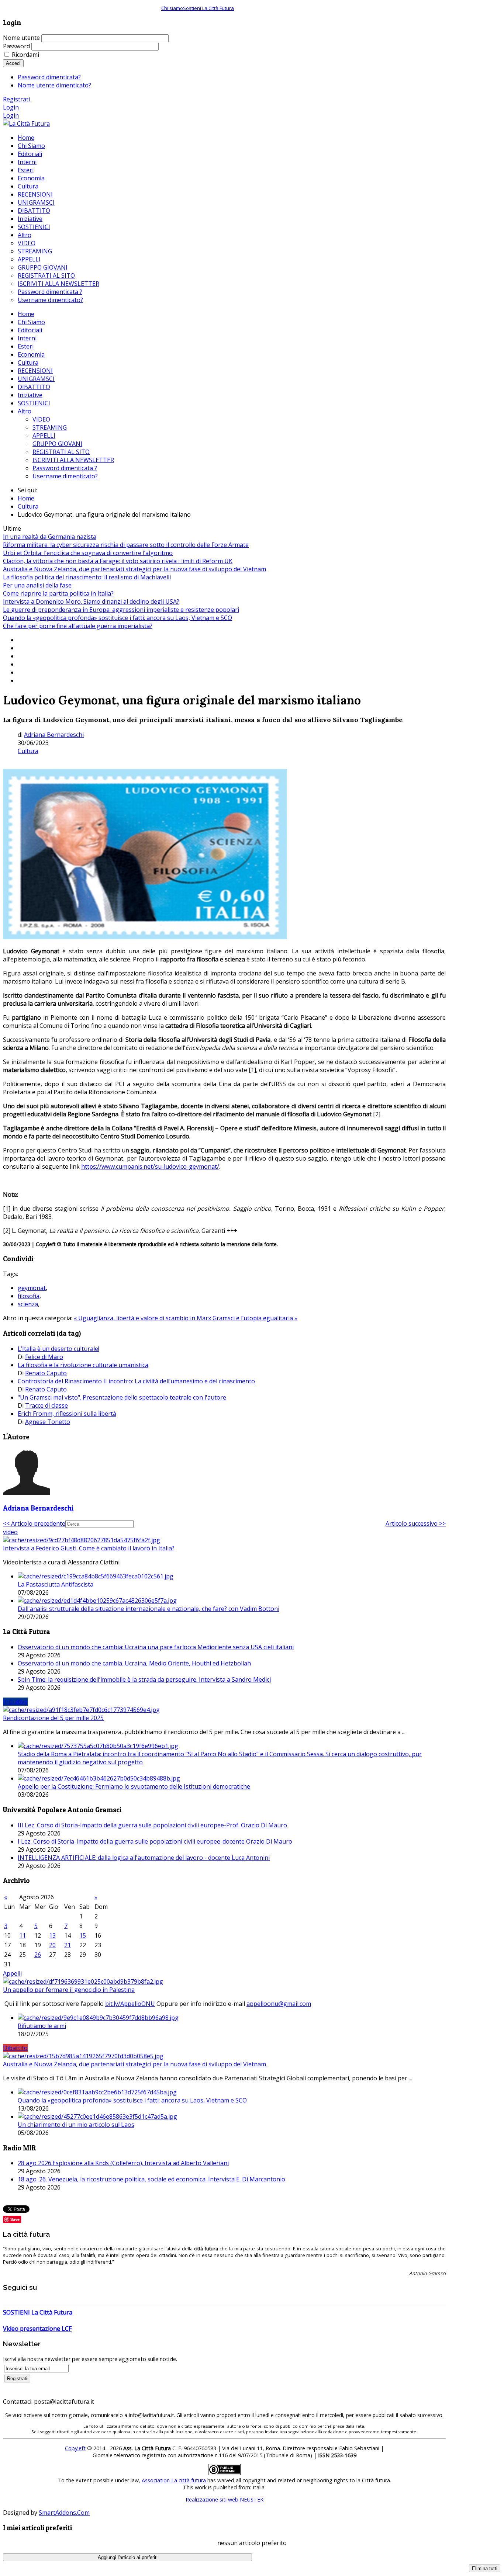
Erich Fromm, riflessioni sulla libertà (67, 1414)
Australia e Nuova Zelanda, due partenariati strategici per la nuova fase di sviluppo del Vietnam (134, 569)
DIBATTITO (34, 387)
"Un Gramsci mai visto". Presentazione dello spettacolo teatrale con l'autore (122, 1397)
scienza (28, 1304)
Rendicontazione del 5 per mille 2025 (53, 1718)
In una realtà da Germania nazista (50, 537)
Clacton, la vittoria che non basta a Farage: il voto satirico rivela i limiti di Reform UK (118, 561)
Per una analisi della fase (37, 585)
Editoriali (30, 330)
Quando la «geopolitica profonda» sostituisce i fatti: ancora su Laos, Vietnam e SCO (118, 618)
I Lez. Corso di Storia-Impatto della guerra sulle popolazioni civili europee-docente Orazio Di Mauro (155, 1841)
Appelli (12, 1973)
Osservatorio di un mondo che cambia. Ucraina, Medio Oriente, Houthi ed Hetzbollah (134, 1663)
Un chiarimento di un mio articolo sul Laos (76, 2125)
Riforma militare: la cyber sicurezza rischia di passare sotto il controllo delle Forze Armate (126, 545)
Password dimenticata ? (65, 468)
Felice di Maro (44, 1357)
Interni (27, 338)
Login (11, 107)
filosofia (29, 1296)
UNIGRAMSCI (36, 379)
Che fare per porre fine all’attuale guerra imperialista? (78, 626)
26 (38, 1955)
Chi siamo (172, 8)
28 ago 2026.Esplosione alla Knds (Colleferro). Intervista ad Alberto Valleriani (123, 2163)
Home (26, 314)
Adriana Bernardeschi (54, 735)
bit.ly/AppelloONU (130, 2004)
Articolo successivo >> (416, 1523)
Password (16, 46)
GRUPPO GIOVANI (57, 444)
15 (83, 1935)
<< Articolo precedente (34, 1523)
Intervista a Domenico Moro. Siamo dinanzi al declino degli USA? (91, 601)
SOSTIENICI (34, 403)
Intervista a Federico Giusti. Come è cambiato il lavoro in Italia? (89, 1548)
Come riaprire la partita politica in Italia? (58, 593)
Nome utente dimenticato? (54, 85)
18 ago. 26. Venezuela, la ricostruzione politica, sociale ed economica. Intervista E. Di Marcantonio (151, 2179)
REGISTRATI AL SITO (61, 452)
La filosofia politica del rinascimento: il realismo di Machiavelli (87, 577)
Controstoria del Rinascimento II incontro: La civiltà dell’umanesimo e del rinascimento (136, 1381)
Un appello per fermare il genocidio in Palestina (69, 1990)
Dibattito (15, 2048)
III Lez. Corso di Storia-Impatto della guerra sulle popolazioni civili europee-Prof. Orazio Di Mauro (152, 1825)
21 (68, 1945)
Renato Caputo (46, 1373)
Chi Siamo (31, 322)
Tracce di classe (46, 1405)
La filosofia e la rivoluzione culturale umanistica (83, 1365)
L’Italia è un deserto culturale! (58, 1349)
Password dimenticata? (49, 77)
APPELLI (44, 436)
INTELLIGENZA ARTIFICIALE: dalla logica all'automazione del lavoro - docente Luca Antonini (144, 1858)
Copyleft (75, 2448)
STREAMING (50, 427)
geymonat (32, 1288)
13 (52, 1935)
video (10, 1532)
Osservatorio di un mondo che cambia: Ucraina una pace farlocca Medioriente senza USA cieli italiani (156, 1647)
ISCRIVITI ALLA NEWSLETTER (73, 460)
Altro (25, 411)
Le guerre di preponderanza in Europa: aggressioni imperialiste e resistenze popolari (121, 610)
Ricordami (25, 55)
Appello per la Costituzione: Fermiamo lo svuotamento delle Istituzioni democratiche (134, 1786)
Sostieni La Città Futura (208, 8)
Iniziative (30, 395)
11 (23, 1935)
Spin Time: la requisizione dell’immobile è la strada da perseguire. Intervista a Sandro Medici (144, 1679)
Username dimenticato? (65, 476)
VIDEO (41, 419)
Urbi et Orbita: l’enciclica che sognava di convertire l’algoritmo (88, 553)
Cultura (28, 363)
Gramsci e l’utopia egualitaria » (255, 1318)
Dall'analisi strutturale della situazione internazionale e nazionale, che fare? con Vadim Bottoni (149, 1609)
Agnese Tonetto (48, 1422)
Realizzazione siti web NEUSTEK (225, 2499)
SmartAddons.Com (64, 2513)
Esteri (26, 346)
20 (52, 1945)
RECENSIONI (35, 371)
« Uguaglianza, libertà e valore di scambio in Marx (143, 1318)
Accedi (13, 63)
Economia (31, 354)
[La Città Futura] (26, 124)
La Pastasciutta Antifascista (56, 1584)
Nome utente (21, 38)
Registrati (16, 99)
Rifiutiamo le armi (42, 2026)
